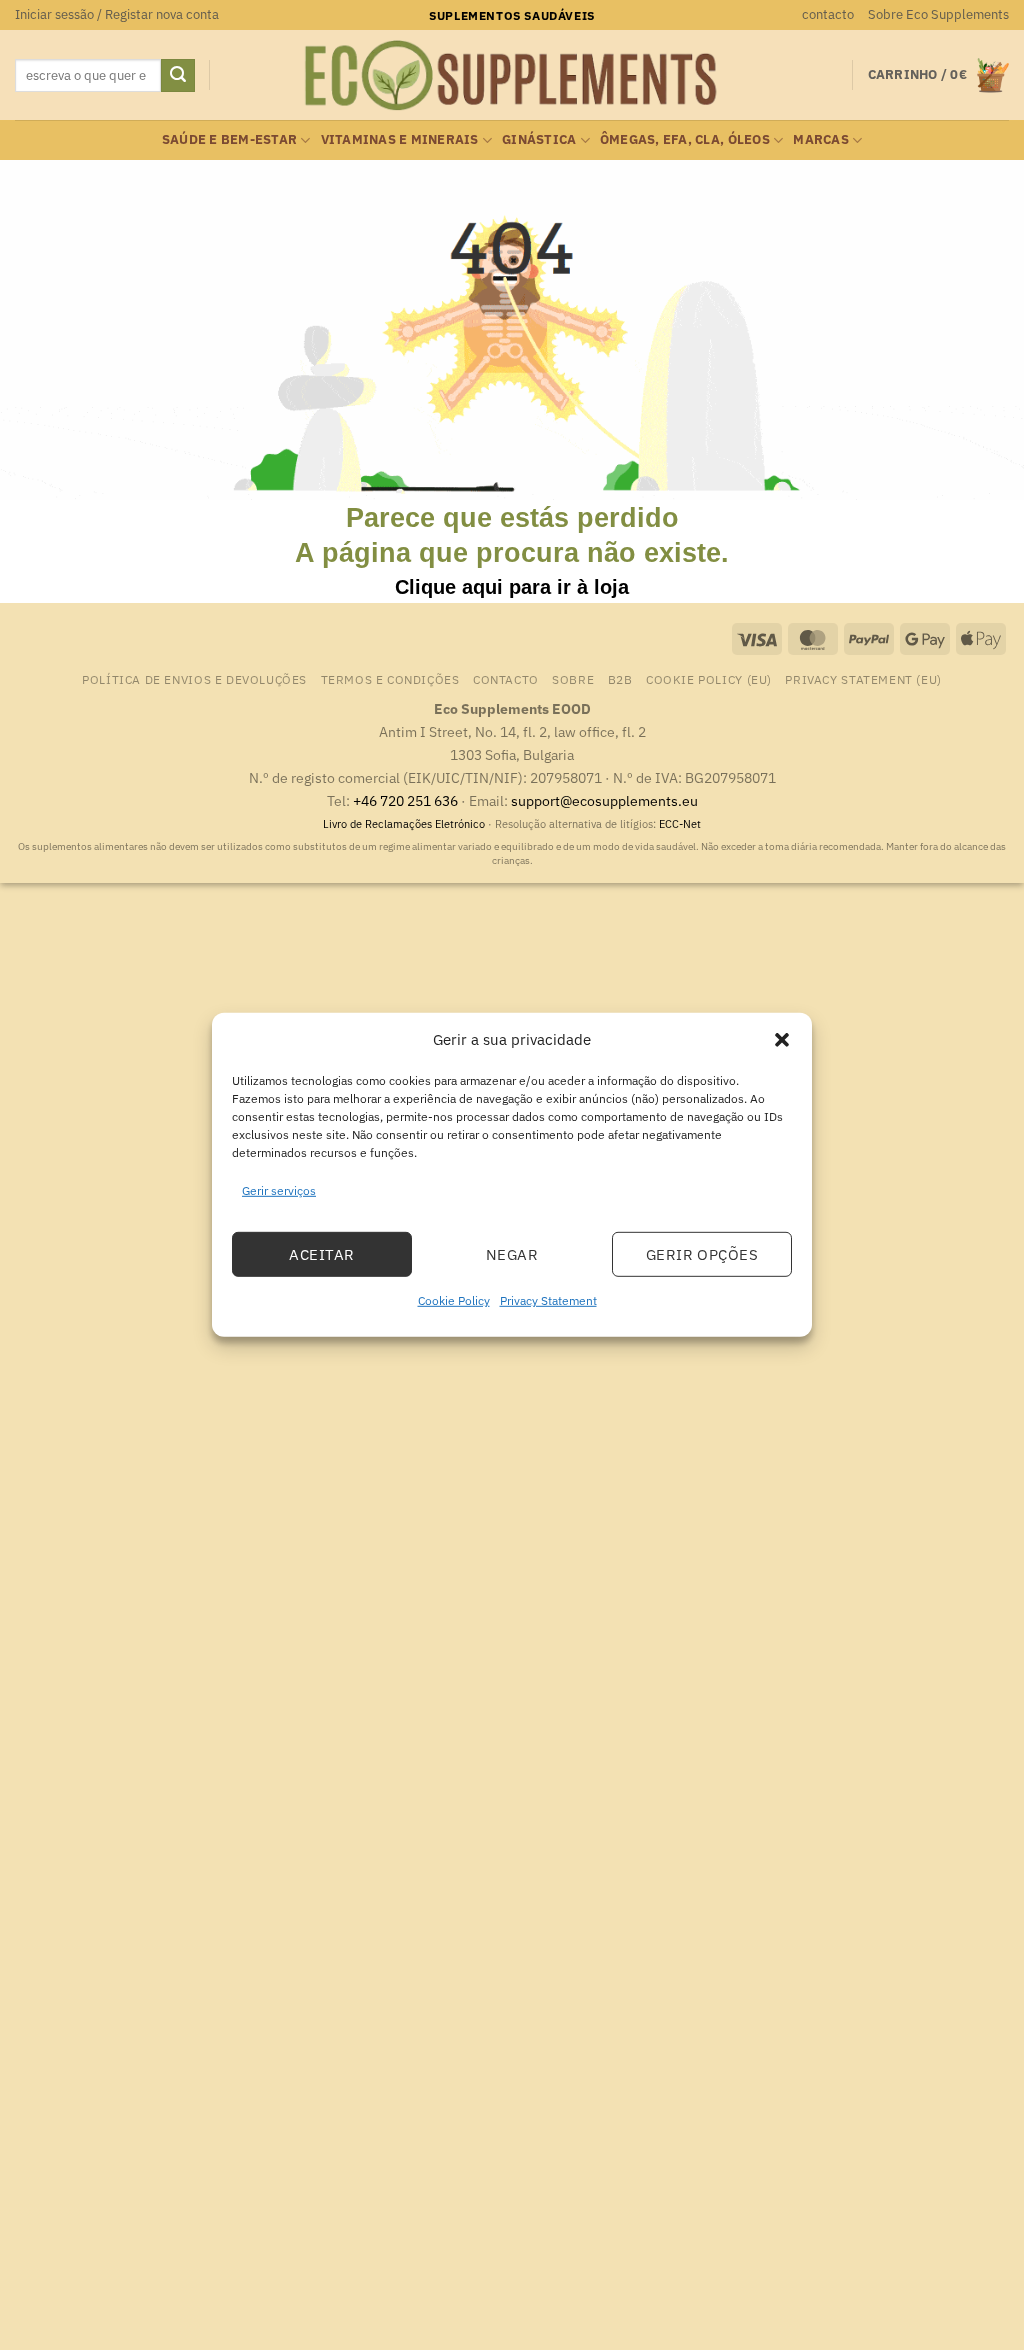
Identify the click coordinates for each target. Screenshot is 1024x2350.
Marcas (821, 139)
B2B (620, 679)
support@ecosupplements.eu (604, 800)
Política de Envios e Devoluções (194, 679)
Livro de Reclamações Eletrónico (405, 824)
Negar (512, 1254)
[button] (782, 1040)
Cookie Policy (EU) (709, 679)
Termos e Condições (390, 679)
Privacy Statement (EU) (863, 679)
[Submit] (178, 76)
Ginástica (539, 139)
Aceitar (321, 1254)
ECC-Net (680, 824)
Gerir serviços (279, 1190)
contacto (828, 14)
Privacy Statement (548, 1300)
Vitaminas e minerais (400, 139)
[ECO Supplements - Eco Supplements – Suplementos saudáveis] (512, 76)
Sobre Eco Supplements (938, 14)
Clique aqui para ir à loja (512, 587)
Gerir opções (702, 1254)
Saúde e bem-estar (229, 139)
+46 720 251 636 (405, 800)
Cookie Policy (454, 1300)
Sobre (573, 679)
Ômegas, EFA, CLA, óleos (685, 139)
